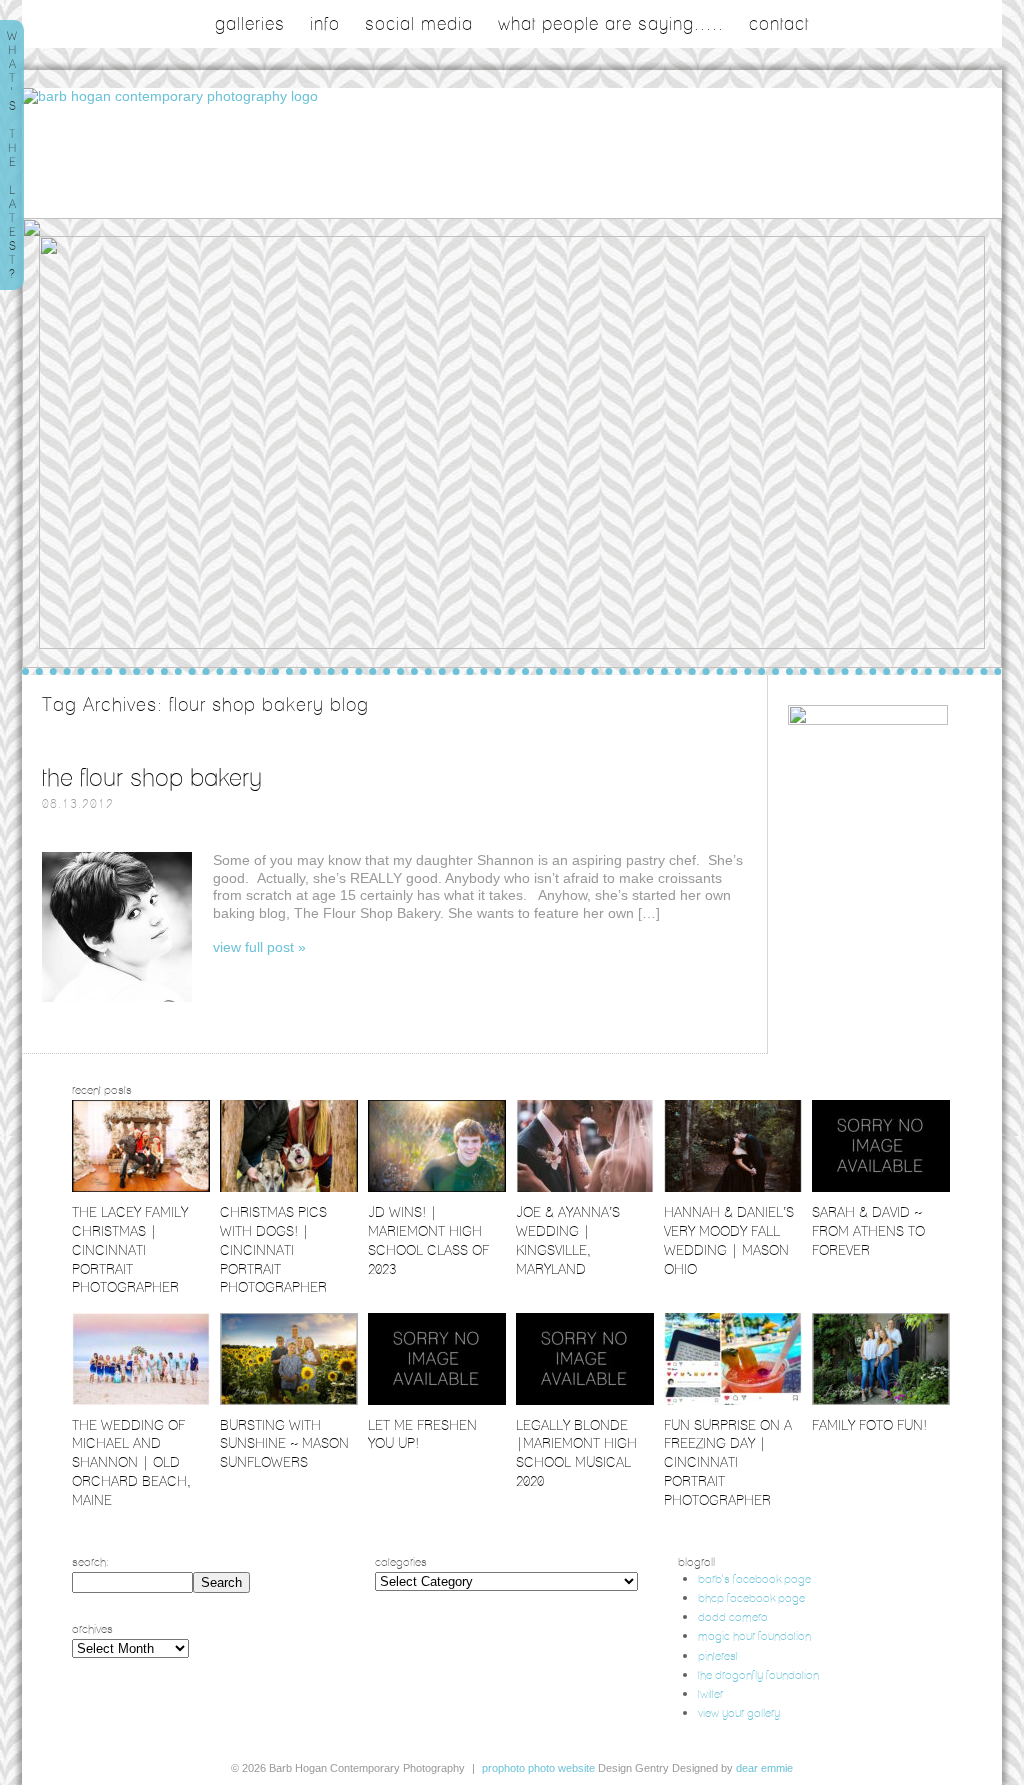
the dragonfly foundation (758, 1674)
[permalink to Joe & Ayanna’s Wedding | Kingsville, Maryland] (585, 1187)
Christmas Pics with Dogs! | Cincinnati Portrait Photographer (273, 1250)
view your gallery (739, 1712)
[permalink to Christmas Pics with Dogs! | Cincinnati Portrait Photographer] (289, 1187)
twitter (710, 1693)
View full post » (259, 947)
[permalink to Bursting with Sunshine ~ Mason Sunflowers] (289, 1400)
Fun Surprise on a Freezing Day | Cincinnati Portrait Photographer (728, 1463)
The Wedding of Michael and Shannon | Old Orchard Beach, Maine (131, 1463)
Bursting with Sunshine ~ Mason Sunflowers (284, 1444)
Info (325, 24)
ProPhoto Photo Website (538, 1768)
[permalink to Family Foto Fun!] (881, 1400)
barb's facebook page (754, 1578)
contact (779, 24)
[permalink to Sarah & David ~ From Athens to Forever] (881, 1187)
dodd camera (733, 1616)
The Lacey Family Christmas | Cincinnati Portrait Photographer (130, 1250)
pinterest (718, 1655)
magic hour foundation (754, 1635)
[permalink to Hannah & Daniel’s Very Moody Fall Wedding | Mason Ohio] (733, 1187)
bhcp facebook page (751, 1597)
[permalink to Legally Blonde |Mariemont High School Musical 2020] (585, 1400)
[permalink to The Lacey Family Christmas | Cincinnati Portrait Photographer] (141, 1187)
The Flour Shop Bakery (152, 777)
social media (419, 24)
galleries (250, 24)
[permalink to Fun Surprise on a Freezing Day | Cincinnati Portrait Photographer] (733, 1400)
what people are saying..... (611, 24)
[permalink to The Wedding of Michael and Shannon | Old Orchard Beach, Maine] (141, 1400)
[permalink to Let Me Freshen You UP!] (437, 1400)
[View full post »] (117, 927)
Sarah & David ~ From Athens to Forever (868, 1231)
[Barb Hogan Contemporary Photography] (170, 96)
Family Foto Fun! (869, 1425)
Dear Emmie (764, 1768)
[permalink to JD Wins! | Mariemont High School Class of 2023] (437, 1187)
